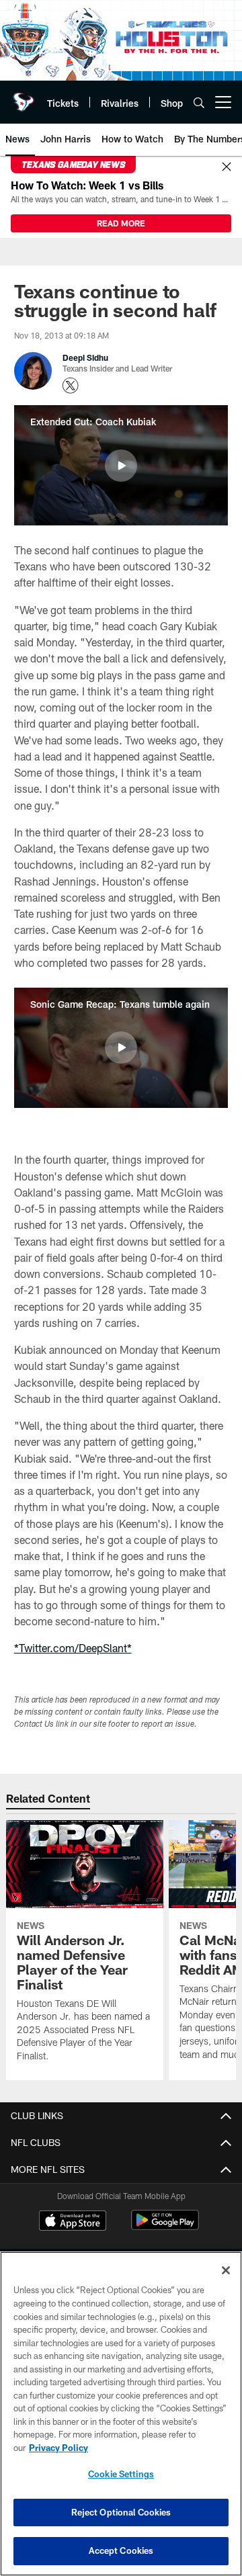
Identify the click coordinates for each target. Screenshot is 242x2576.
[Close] (227, 167)
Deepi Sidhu (85, 357)
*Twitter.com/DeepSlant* (73, 1648)
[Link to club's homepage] (24, 97)
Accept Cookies (121, 2550)
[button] (121, 466)
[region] (121, 2414)
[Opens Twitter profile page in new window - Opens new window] (71, 386)
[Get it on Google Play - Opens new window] (165, 2227)
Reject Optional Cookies (121, 2512)
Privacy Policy (58, 2448)
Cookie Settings (121, 2474)
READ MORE (121, 223)
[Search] (199, 102)
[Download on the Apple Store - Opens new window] (73, 2222)
